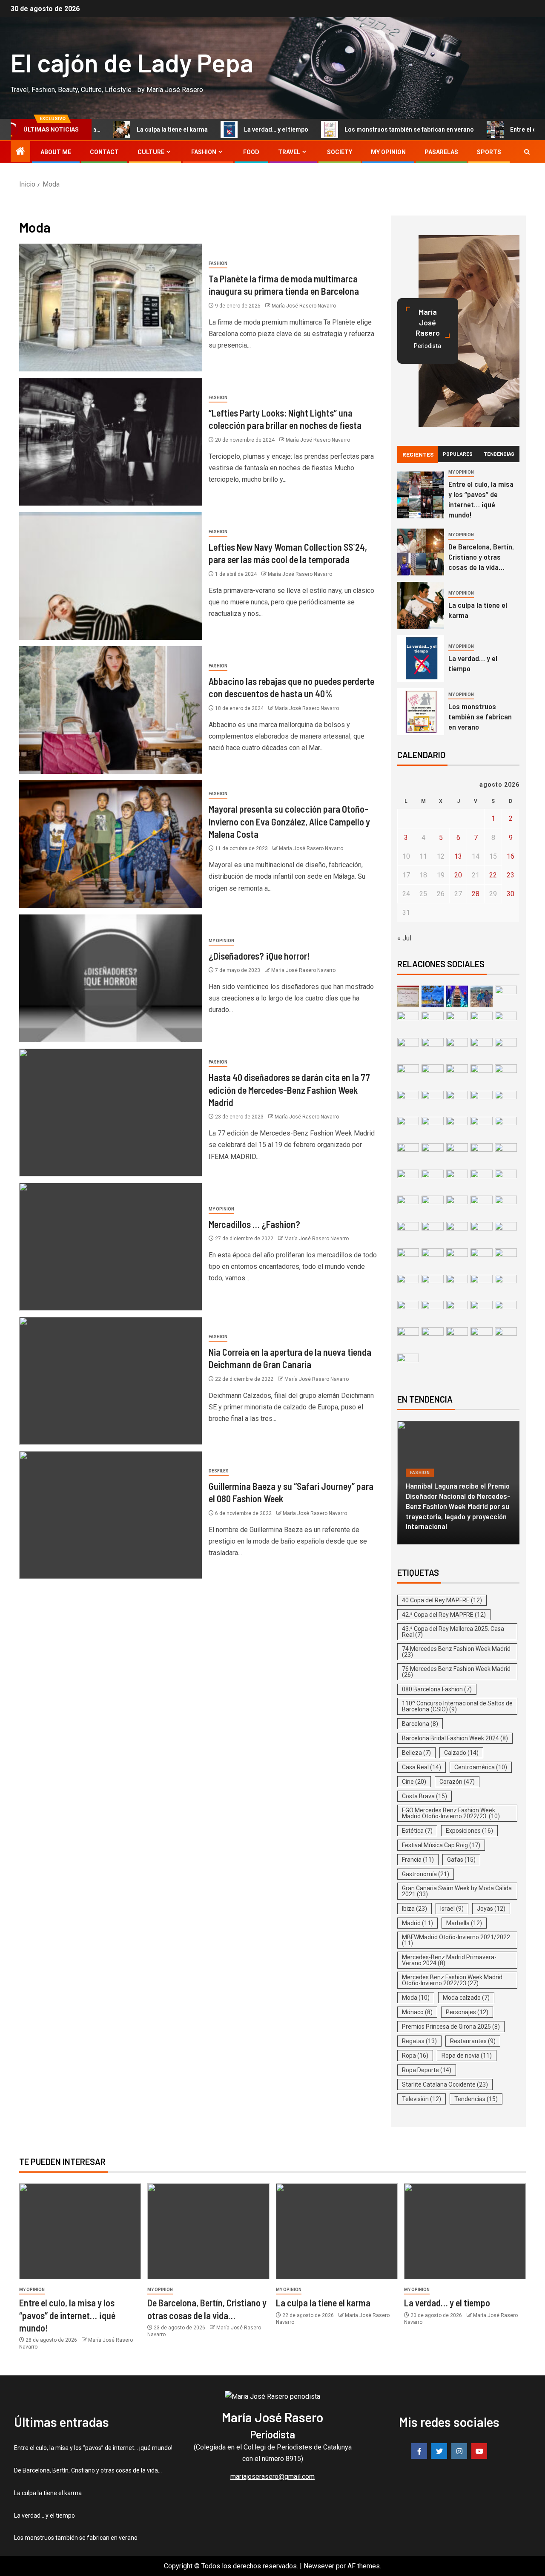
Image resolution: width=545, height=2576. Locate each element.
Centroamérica (481, 1767)
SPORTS (489, 152)
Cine (414, 1782)
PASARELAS (441, 152)
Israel (452, 1909)
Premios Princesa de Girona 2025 (451, 2027)
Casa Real (422, 1767)
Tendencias (476, 2099)
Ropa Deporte (427, 2070)
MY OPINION (388, 152)
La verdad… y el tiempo (230, 129)
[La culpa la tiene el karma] (421, 605)
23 (511, 875)
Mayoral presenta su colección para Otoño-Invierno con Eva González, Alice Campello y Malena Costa (289, 821)
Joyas (491, 1909)
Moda (416, 1998)
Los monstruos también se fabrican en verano (363, 129)
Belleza (416, 1753)
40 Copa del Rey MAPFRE (442, 1600)
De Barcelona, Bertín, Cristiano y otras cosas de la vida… (481, 557)
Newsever (319, 2566)
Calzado (461, 1753)
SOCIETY (340, 152)
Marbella (464, 1923)
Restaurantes (473, 2041)
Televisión (422, 2099)
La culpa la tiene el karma (126, 129)
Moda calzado (466, 1998)
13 (458, 856)
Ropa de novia (467, 2056)
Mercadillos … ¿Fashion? (254, 1224)
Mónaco (417, 2012)
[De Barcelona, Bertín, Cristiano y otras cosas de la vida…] (421, 552)
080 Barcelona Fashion (437, 1689)
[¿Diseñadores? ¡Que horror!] (111, 978)
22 (493, 875)
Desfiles (219, 1471)
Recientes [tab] (418, 454)
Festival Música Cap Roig (441, 1845)
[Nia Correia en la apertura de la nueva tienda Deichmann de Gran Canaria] (111, 1381)
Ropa (415, 2056)
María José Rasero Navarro (304, 306)
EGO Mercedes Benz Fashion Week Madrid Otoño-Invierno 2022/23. (451, 1813)
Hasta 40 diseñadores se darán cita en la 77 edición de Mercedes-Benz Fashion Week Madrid (289, 1090)
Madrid (417, 1923)
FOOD (251, 152)
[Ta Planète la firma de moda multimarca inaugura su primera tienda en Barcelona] (111, 308)
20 (458, 875)
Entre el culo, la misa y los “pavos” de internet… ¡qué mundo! (481, 499)
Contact (104, 152)
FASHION (204, 152)
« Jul (404, 938)
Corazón (457, 1782)
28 (476, 894)
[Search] (527, 152)
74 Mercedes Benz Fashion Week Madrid (456, 1652)
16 (511, 856)
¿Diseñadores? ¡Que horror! (259, 956)
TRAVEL (289, 152)
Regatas (419, 2041)
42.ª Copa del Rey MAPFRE (444, 1615)
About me (56, 152)
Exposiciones (469, 1831)
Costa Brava (425, 1796)
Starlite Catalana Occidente (445, 2084)
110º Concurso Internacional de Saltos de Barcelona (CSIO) (457, 1706)
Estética (417, 1831)
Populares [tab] (458, 454)
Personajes (467, 2012)
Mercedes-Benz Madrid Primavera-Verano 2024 (449, 1960)
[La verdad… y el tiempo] (421, 658)
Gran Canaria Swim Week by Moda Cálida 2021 (457, 1891)
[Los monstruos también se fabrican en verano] (421, 712)
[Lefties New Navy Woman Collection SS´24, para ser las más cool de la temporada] (111, 576)
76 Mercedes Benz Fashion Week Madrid (456, 1672)
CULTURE (151, 152)
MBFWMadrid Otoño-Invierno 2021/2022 (456, 1940)
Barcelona (420, 1724)
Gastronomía (426, 1874)
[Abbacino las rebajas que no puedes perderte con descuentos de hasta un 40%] (111, 710)
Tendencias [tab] (499, 454)
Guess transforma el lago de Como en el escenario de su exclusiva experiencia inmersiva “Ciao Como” (456, 1511)
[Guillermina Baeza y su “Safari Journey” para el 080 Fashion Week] (111, 1515)
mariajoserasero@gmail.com (272, 2477)
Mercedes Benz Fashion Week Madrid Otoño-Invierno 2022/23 (452, 1980)
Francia (418, 1860)
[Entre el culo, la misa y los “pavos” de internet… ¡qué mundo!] (421, 495)
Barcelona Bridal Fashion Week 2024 (455, 1738)
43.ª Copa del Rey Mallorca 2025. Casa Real (453, 1632)
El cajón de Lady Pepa (132, 62)
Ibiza (414, 1909)
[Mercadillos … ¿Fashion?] (111, 1247)
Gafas (461, 1860)
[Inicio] (20, 152)
